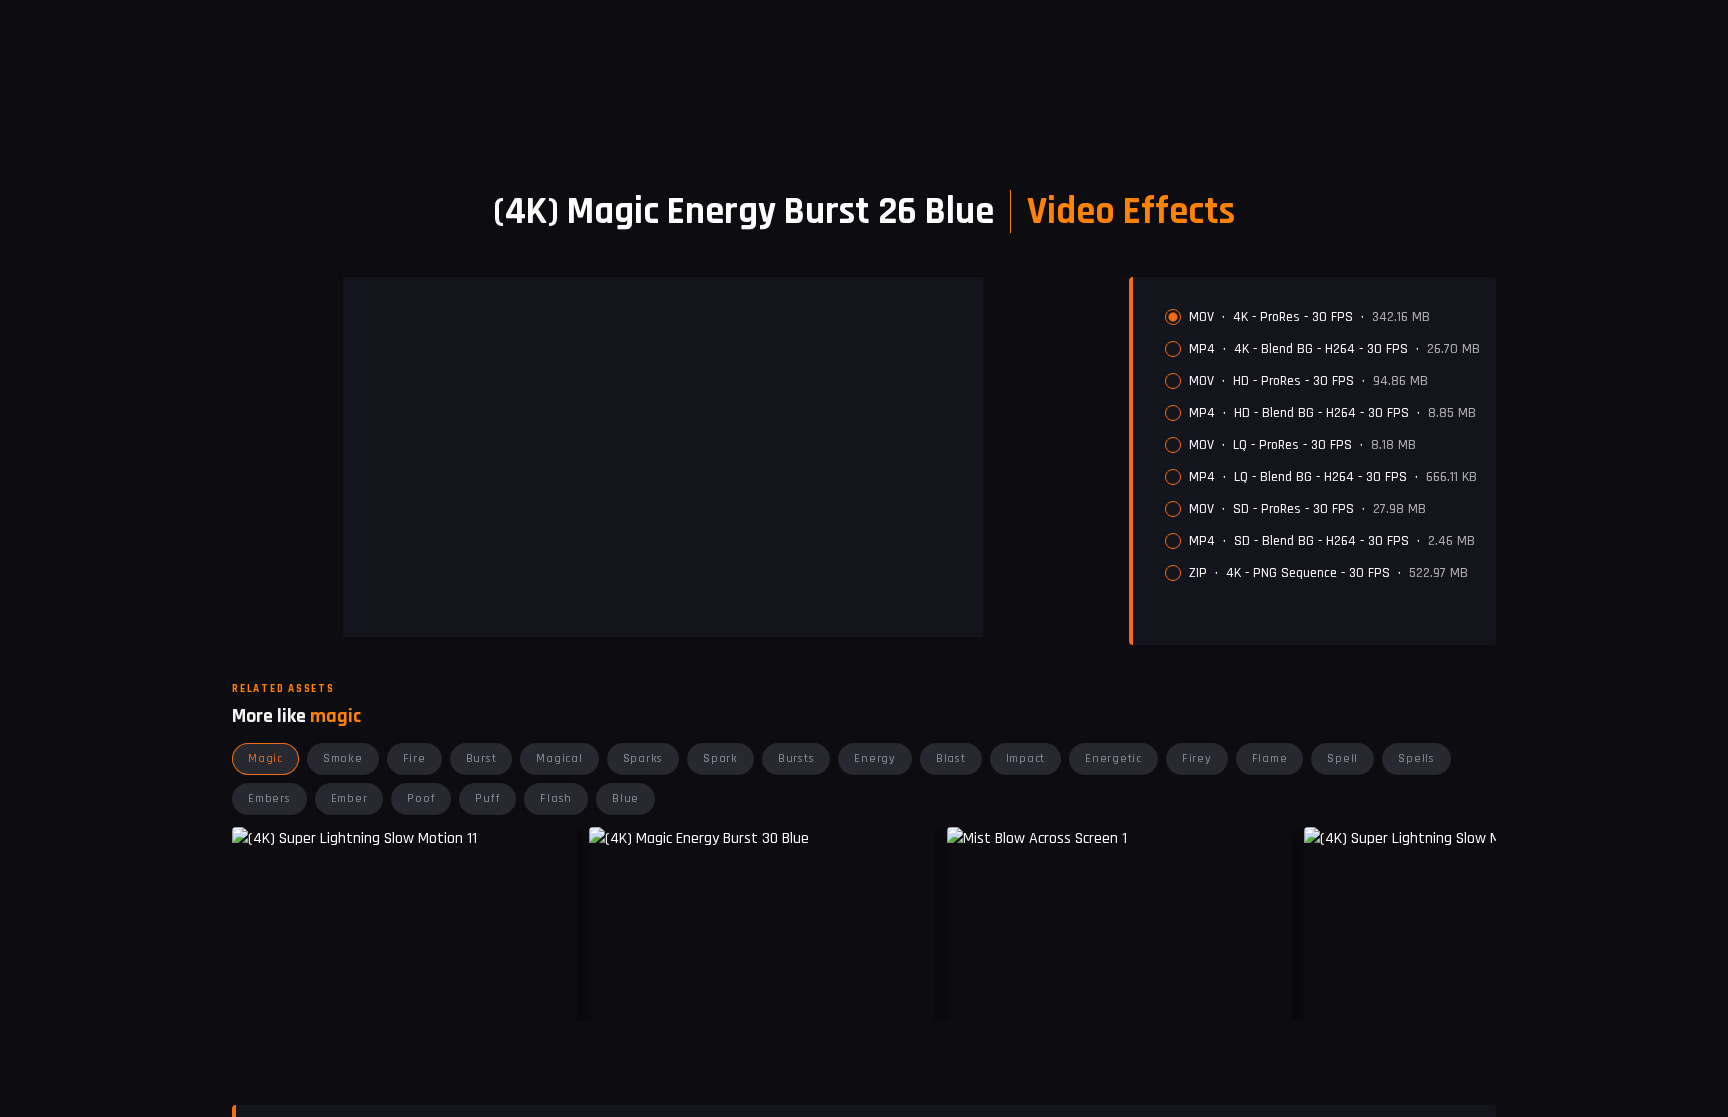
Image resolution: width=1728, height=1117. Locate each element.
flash (556, 798)
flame (1270, 758)
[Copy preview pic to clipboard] (617, 991)
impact (1026, 758)
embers (269, 798)
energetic (1113, 758)
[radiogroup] (1322, 445)
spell (1342, 758)
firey (1197, 758)
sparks (643, 758)
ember (349, 798)
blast (951, 758)
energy (875, 758)
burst (481, 758)
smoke (343, 758)
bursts (796, 758)
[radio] (1173, 317)
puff (487, 798)
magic (265, 758)
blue (625, 798)
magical (559, 758)
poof (421, 798)
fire (414, 758)
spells (1416, 758)
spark (720, 758)
